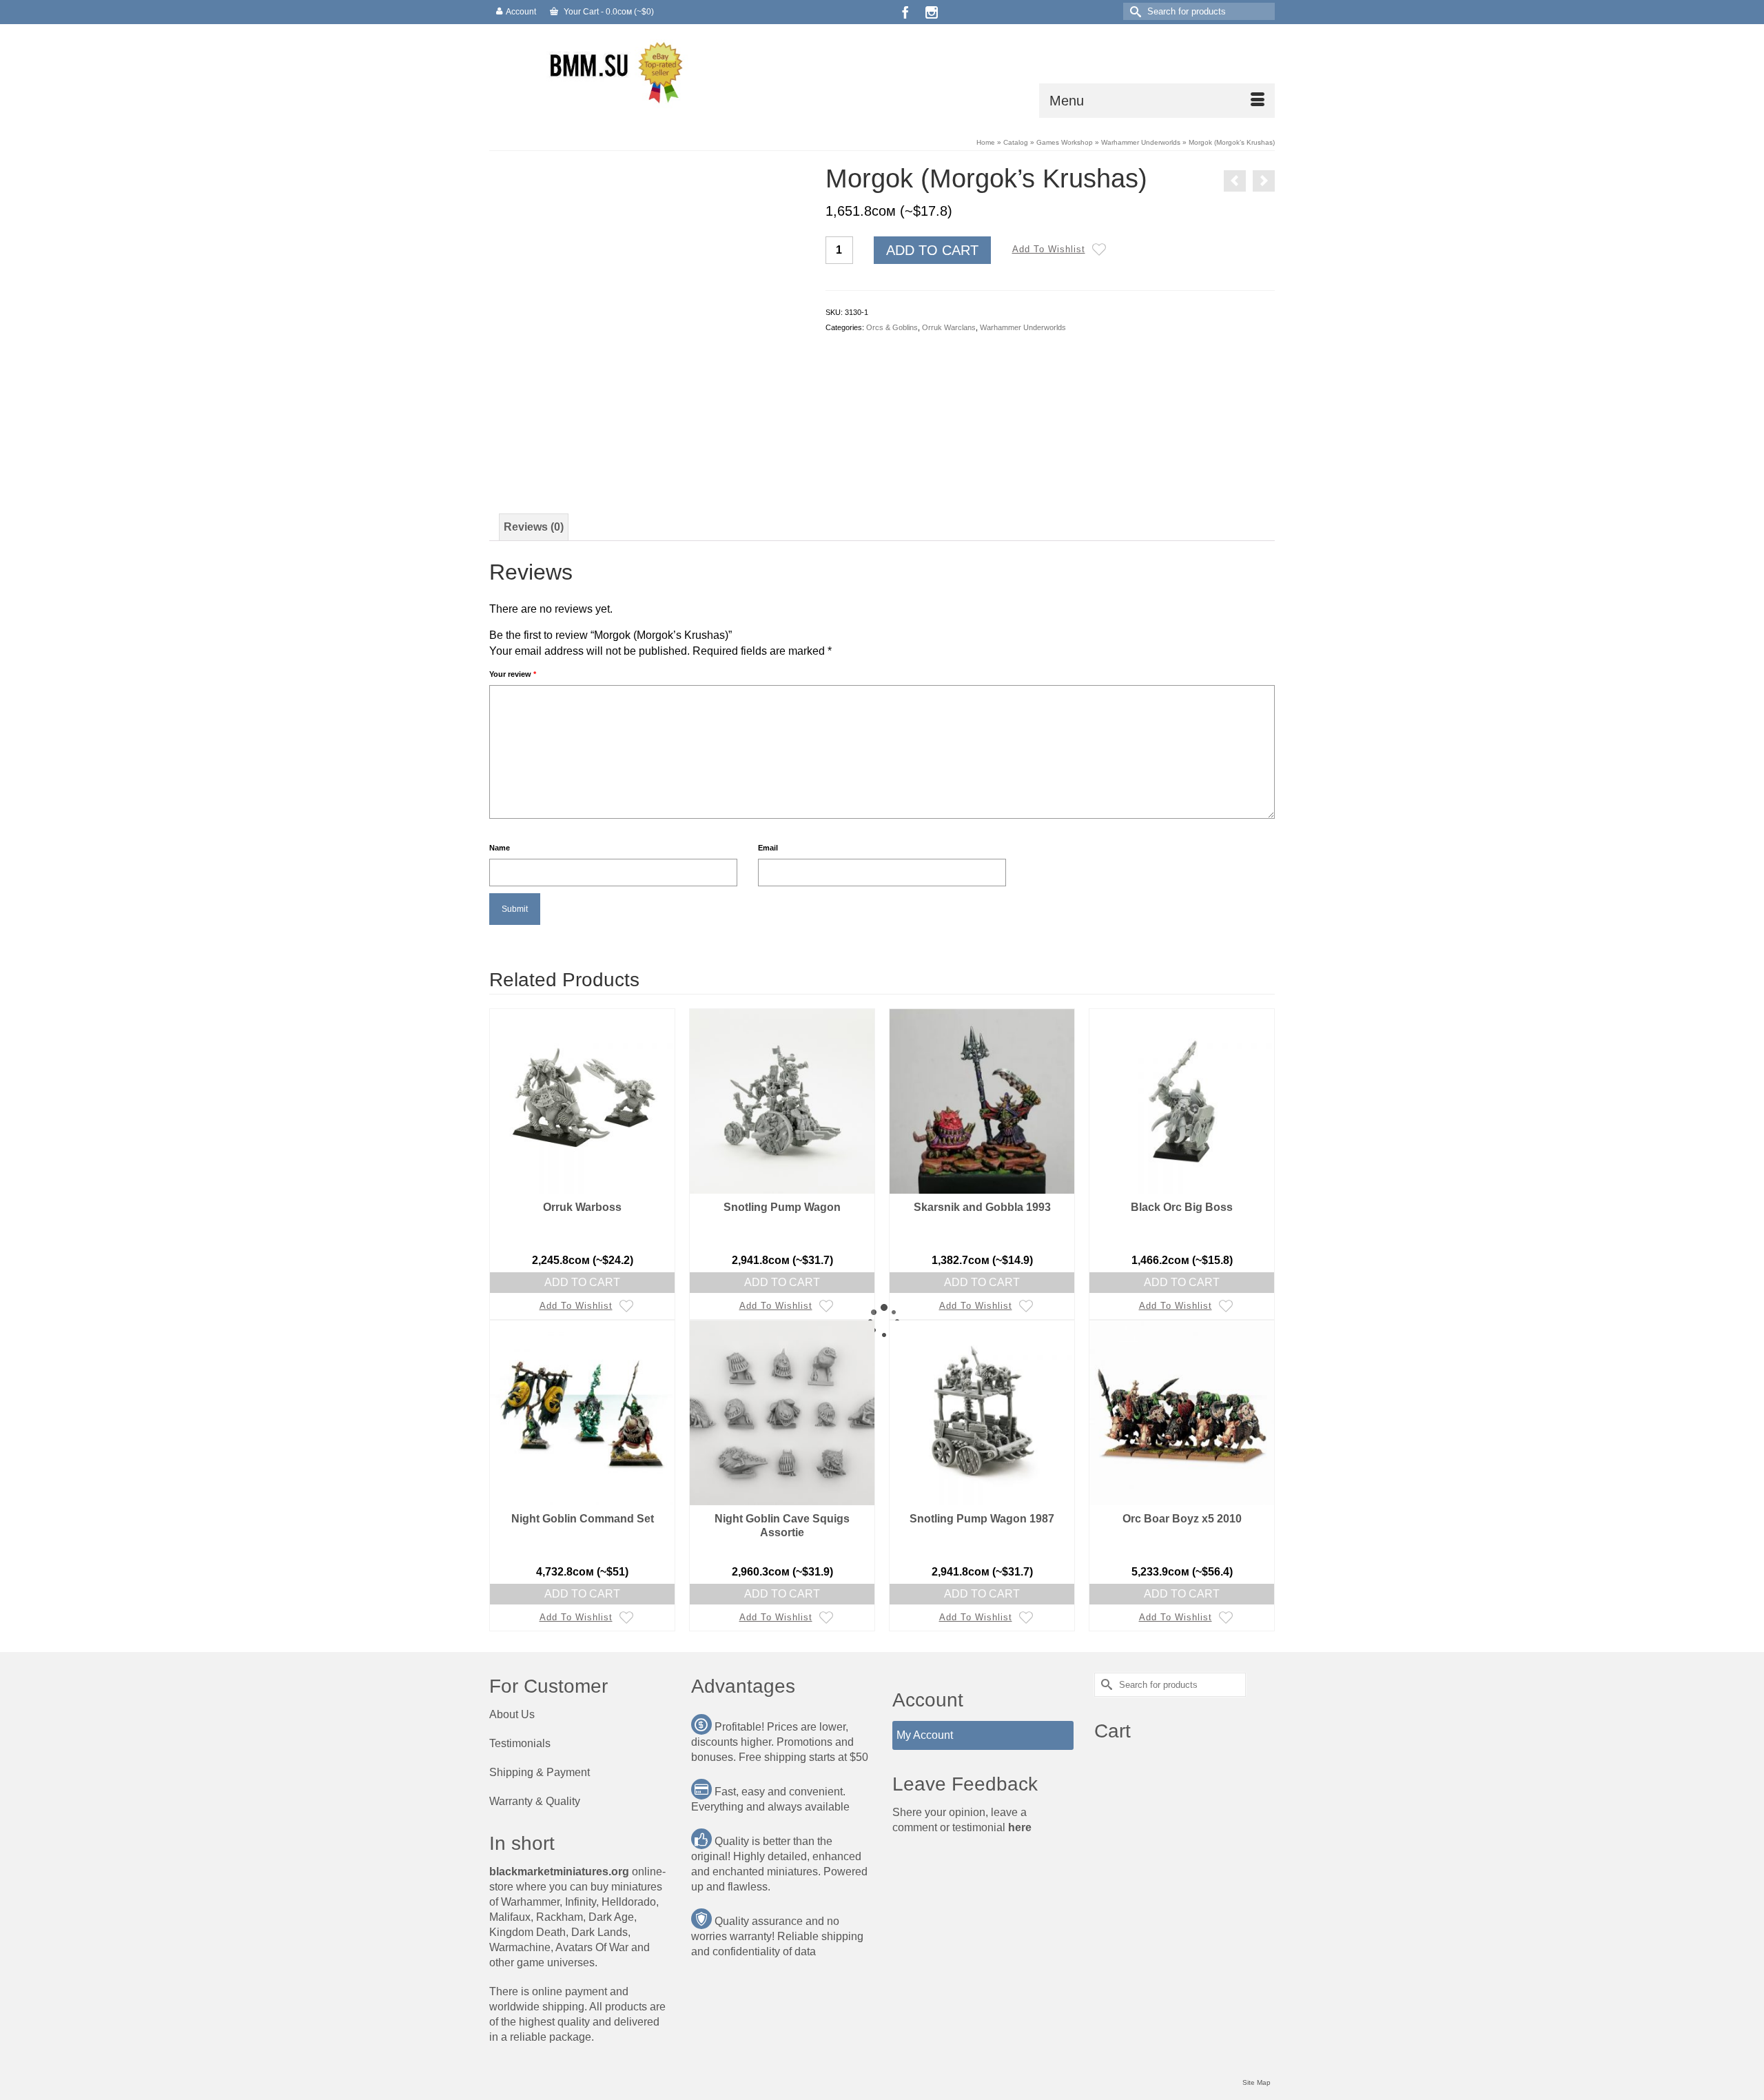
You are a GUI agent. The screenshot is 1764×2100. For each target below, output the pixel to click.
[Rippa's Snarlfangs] (1235, 181)
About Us (512, 1714)
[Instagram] (932, 12)
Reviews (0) (534, 527)
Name (500, 848)
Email (768, 848)
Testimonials (520, 1743)
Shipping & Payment (540, 1772)
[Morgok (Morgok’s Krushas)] (647, 321)
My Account (925, 1735)
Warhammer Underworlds (1023, 327)
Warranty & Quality (535, 1801)
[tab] (534, 527)
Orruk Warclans (949, 327)
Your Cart (608, 12)
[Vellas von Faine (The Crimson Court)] (1264, 181)
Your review (513, 674)
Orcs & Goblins (892, 327)
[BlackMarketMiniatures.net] (613, 71)
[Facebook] (905, 12)
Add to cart (932, 250)
